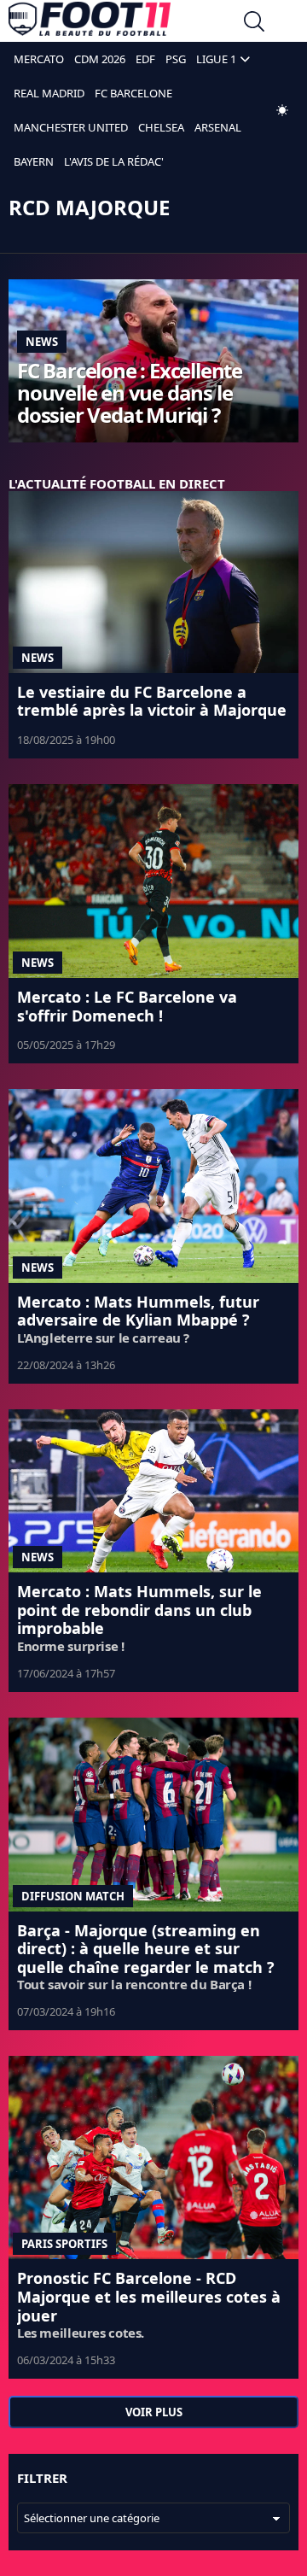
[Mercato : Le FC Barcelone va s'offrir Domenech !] (153, 881)
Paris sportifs (64, 2244)
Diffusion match (73, 1896)
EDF (145, 59)
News (42, 342)
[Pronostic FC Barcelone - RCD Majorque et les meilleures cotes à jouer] (153, 2157)
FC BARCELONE (133, 93)
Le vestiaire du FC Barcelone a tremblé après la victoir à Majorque (152, 701)
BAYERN (34, 161)
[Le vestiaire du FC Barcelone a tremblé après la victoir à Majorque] (153, 582)
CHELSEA (161, 127)
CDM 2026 (100, 59)
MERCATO (39, 59)
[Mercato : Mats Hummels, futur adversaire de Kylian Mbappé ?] (153, 1186)
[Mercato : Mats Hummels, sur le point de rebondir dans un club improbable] (153, 1491)
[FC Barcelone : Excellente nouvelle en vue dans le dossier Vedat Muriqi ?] (153, 361)
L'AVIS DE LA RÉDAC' (114, 161)
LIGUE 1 (216, 59)
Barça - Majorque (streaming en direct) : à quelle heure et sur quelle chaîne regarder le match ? (146, 1949)
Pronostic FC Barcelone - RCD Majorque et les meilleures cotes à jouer (149, 2296)
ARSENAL (218, 127)
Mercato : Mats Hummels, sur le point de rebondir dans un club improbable (139, 1610)
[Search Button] (254, 23)
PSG (176, 59)
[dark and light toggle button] (282, 110)
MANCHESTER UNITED (71, 127)
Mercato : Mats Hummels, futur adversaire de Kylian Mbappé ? (138, 1311)
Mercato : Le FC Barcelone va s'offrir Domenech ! (127, 1006)
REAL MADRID (49, 93)
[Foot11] (90, 23)
